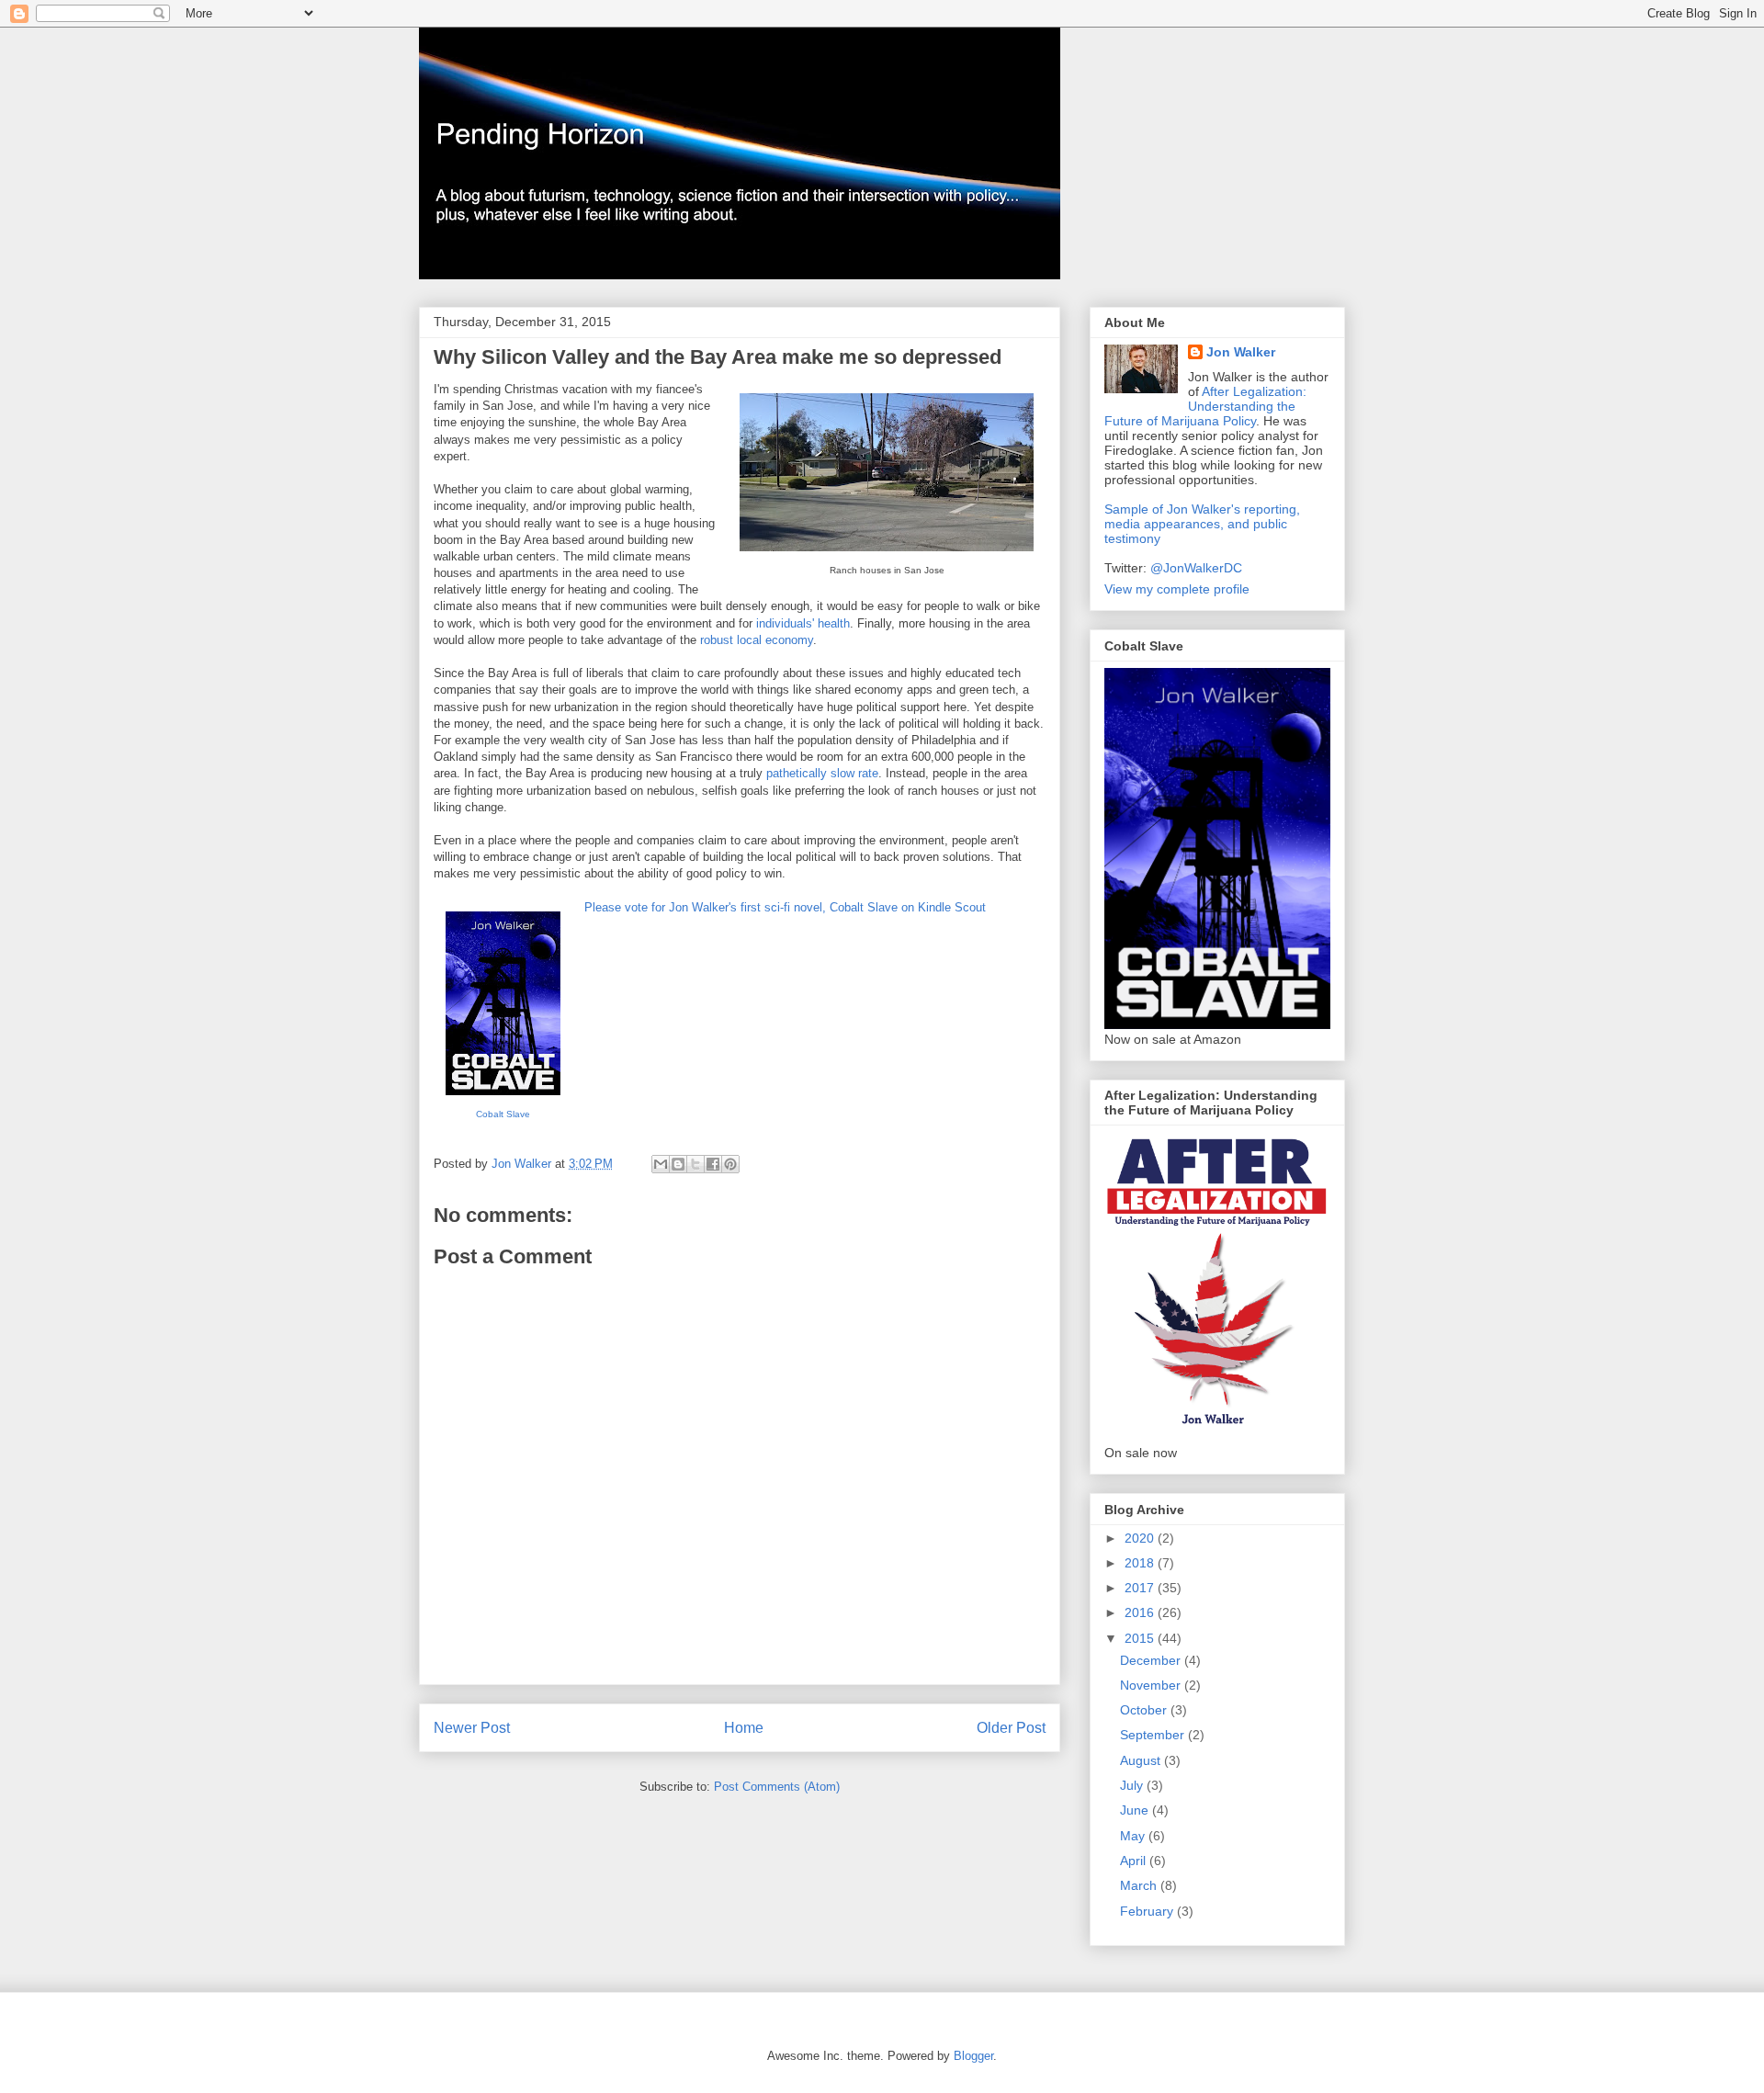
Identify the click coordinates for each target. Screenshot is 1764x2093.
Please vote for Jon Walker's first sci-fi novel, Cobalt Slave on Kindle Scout (785, 907)
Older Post (1011, 1728)
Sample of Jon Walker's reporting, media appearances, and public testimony (1202, 524)
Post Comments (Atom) (777, 1787)
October (1145, 1710)
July (1133, 1785)
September (1154, 1735)
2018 (1141, 1563)
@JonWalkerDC (1196, 568)
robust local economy (757, 640)
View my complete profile (1177, 589)
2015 (1141, 1638)
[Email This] (661, 1164)
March (1140, 1885)
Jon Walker (1241, 352)
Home (744, 1728)
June (1136, 1810)
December (1152, 1660)
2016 (1141, 1612)
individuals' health (803, 623)
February (1148, 1911)
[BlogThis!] (678, 1164)
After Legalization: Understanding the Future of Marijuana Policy (1205, 406)
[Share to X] (695, 1164)
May (1134, 1836)
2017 (1141, 1588)
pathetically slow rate (822, 773)
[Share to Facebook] (713, 1164)
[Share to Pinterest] (730, 1164)
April (1135, 1861)
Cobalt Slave (503, 1114)
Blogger (973, 2056)
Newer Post (472, 1728)
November (1152, 1685)
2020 (1141, 1538)
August (1142, 1760)
